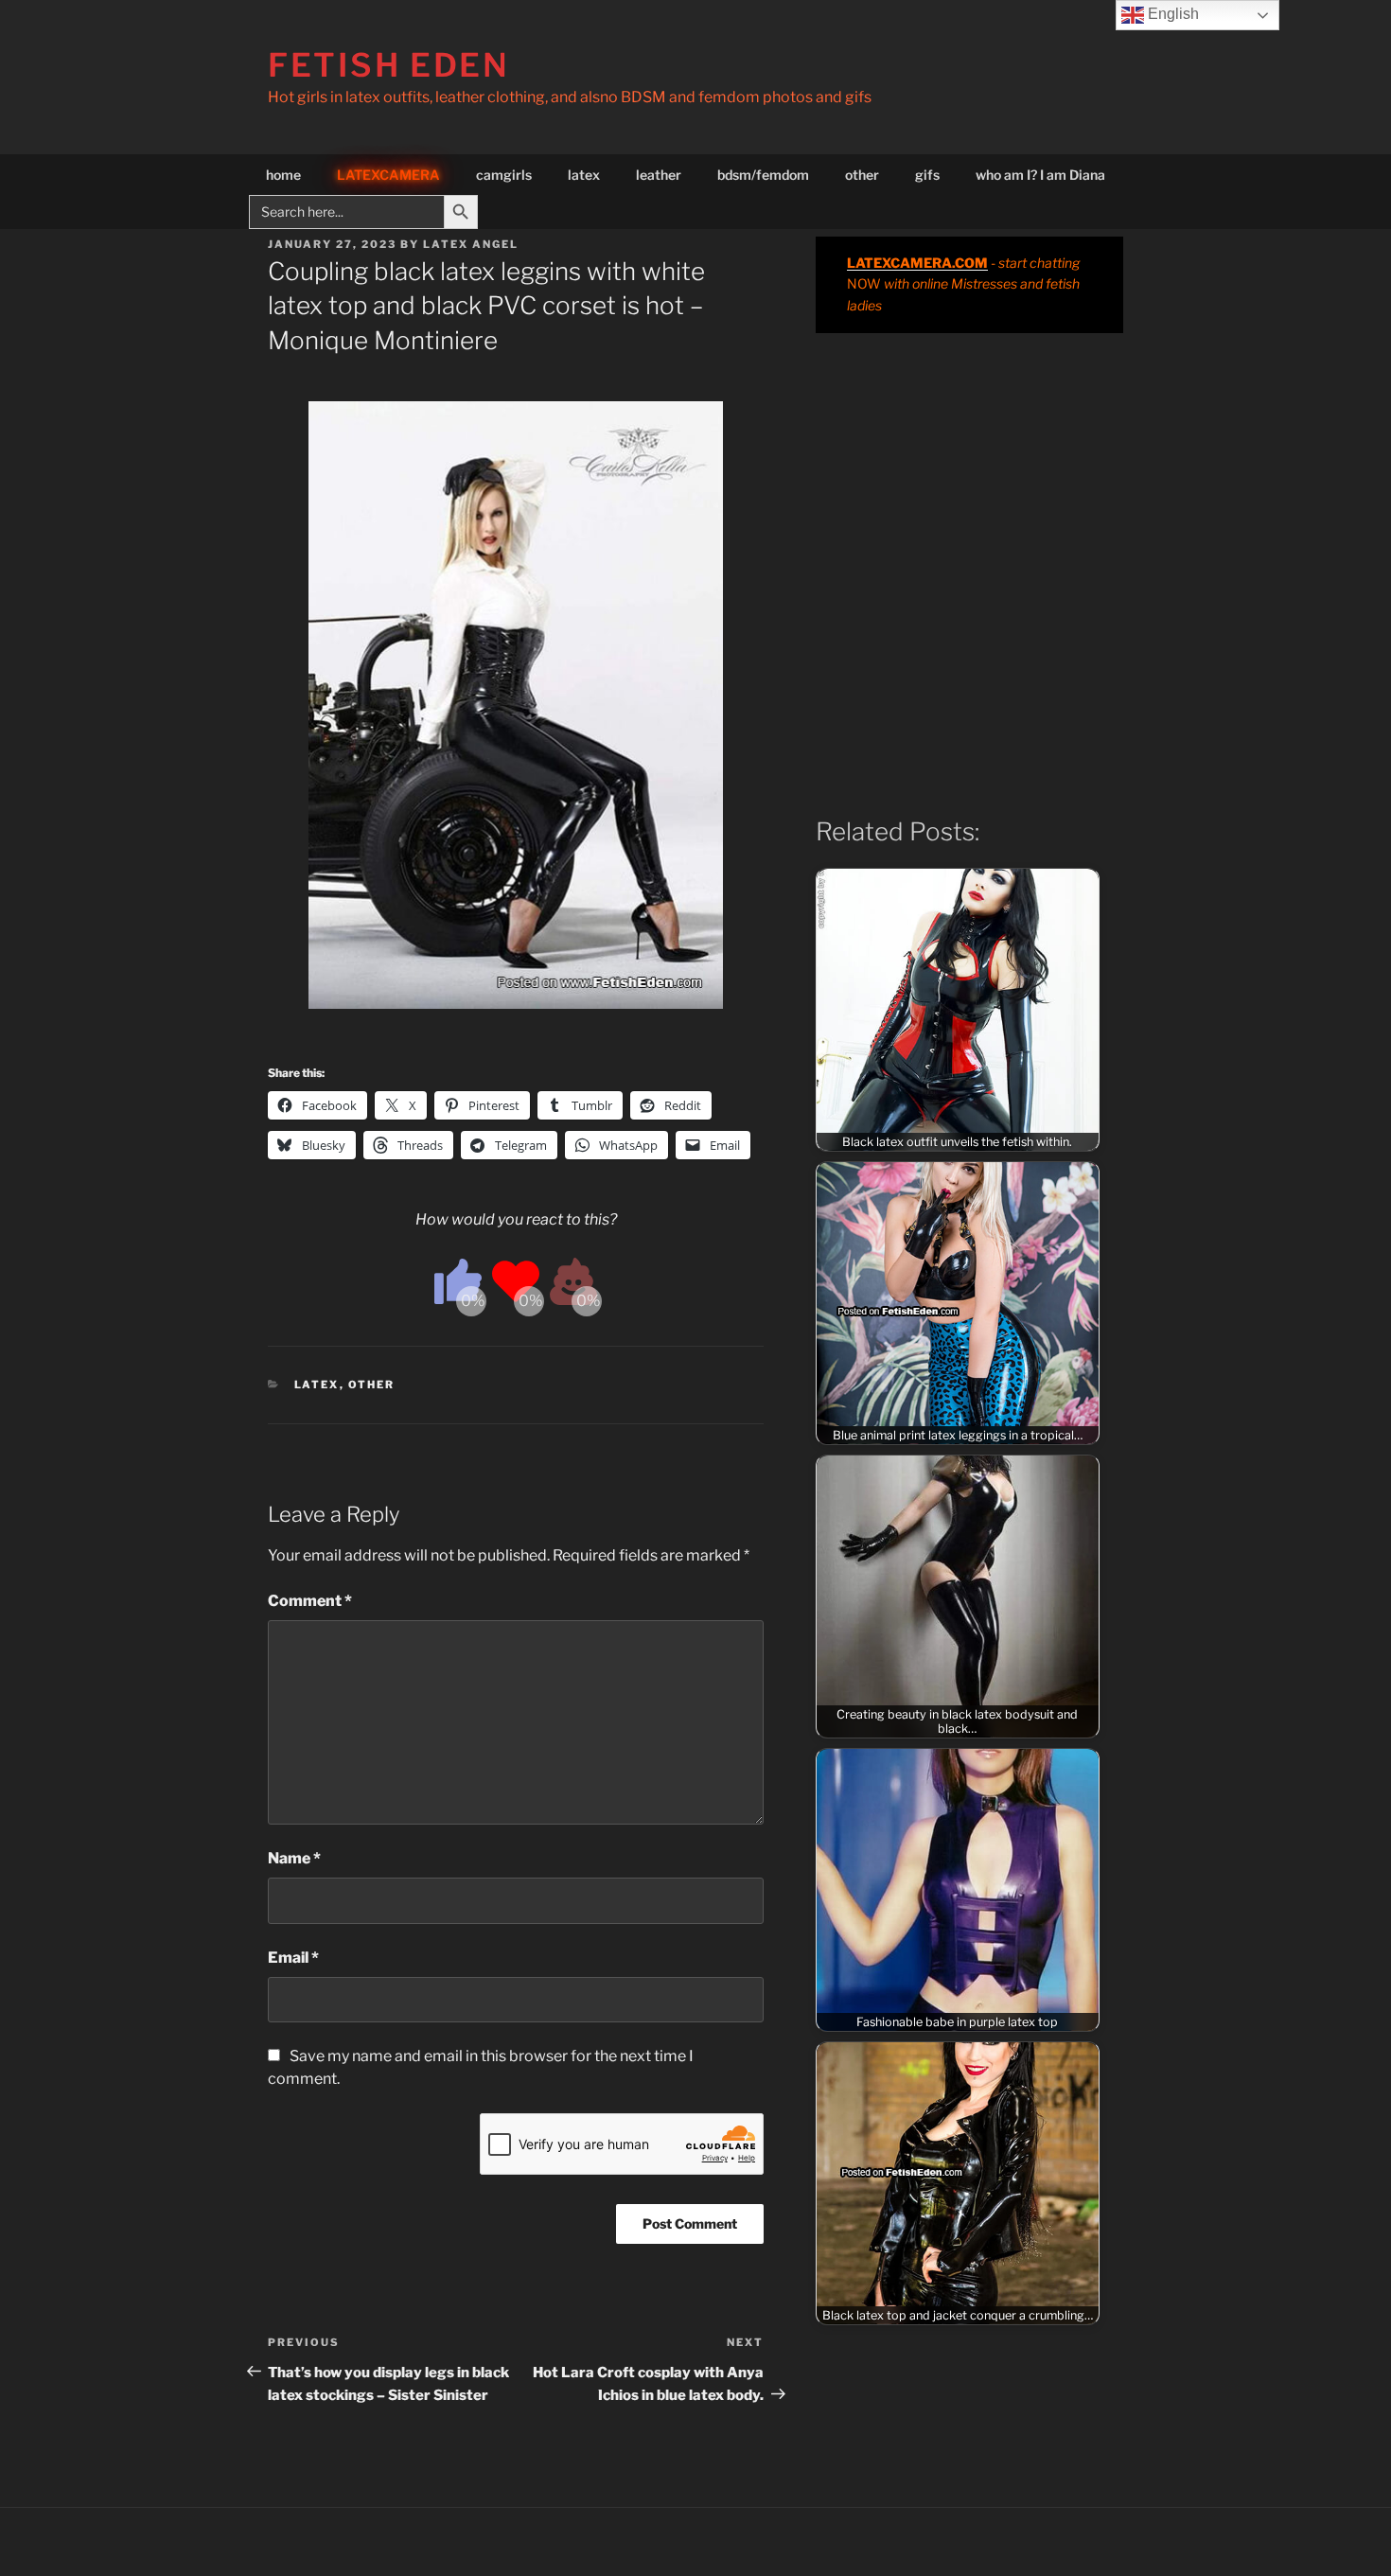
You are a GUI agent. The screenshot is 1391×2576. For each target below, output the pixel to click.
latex (584, 175)
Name (294, 1858)
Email (293, 1958)
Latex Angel (471, 244)
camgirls (504, 175)
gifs (927, 175)
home (283, 175)
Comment (310, 1601)
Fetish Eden (389, 65)
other (862, 175)
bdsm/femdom (763, 175)
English (1171, 14)
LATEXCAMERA (388, 175)
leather (659, 175)
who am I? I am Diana (1040, 175)
